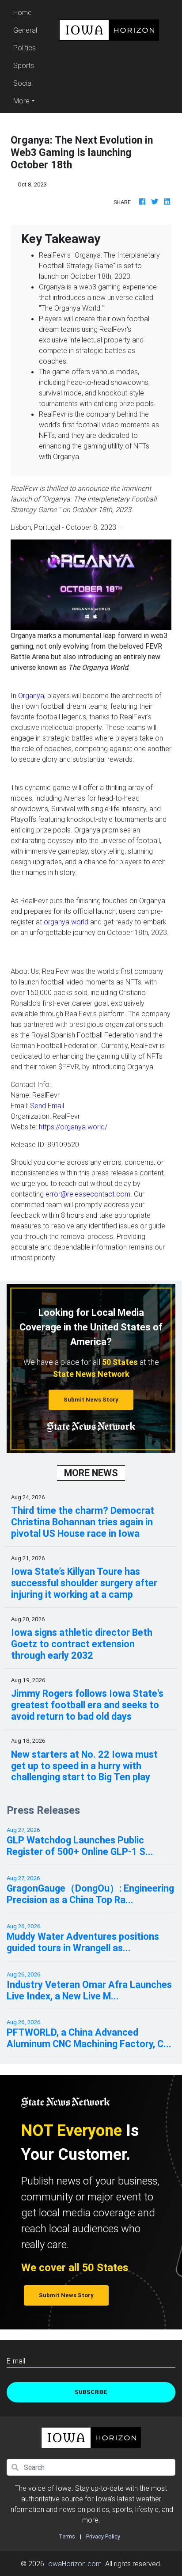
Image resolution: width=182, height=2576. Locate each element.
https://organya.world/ (73, 1127)
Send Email (47, 1106)
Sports (24, 65)
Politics (25, 48)
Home (27, 12)
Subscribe (91, 2392)
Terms (67, 2536)
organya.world (66, 922)
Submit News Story (91, 1400)
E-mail (16, 2361)
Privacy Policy (103, 2536)
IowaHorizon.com (74, 2564)
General (25, 30)
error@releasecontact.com (88, 1194)
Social (23, 83)
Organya (31, 695)
